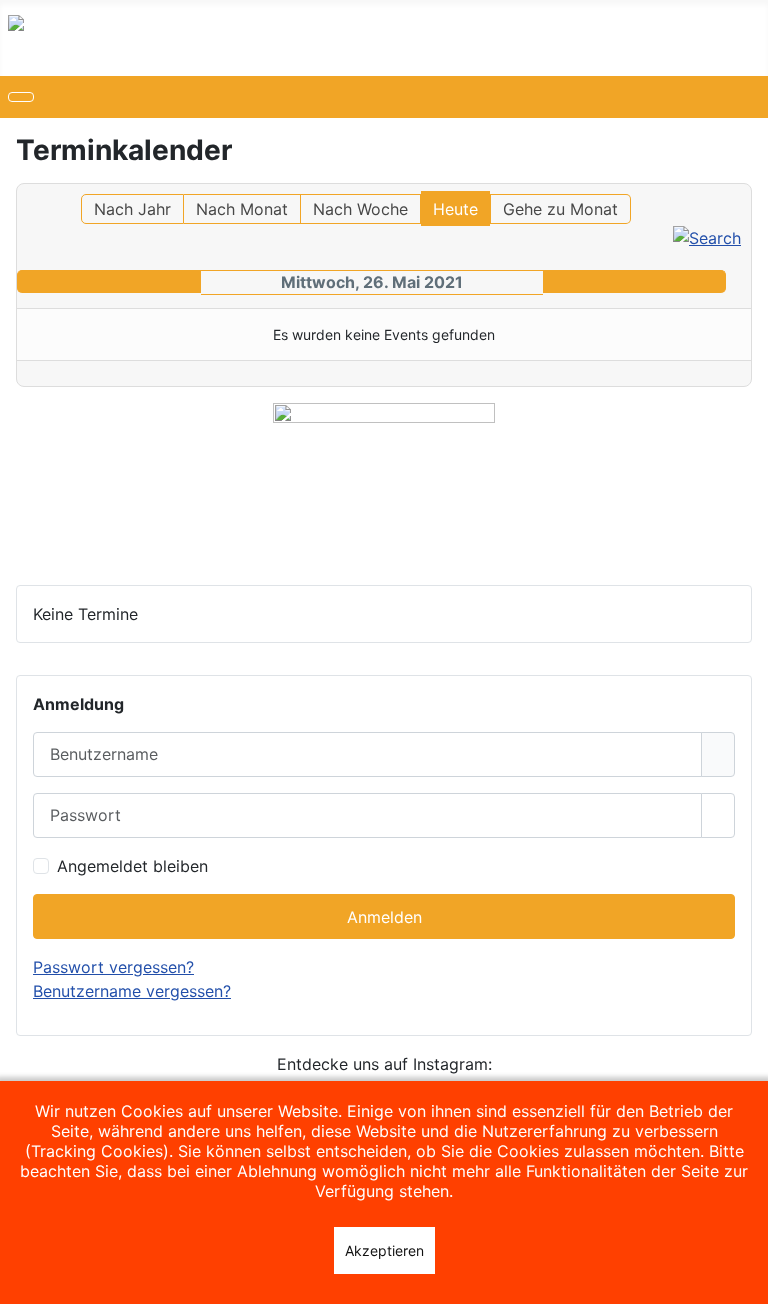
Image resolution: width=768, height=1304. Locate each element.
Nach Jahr (132, 209)
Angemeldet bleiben (132, 866)
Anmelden (384, 917)
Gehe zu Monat (560, 209)
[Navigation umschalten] (21, 97)
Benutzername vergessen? (132, 991)
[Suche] (707, 236)
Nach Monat (242, 209)
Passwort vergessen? (113, 967)
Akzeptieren (384, 1250)
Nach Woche (360, 209)
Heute (455, 209)
